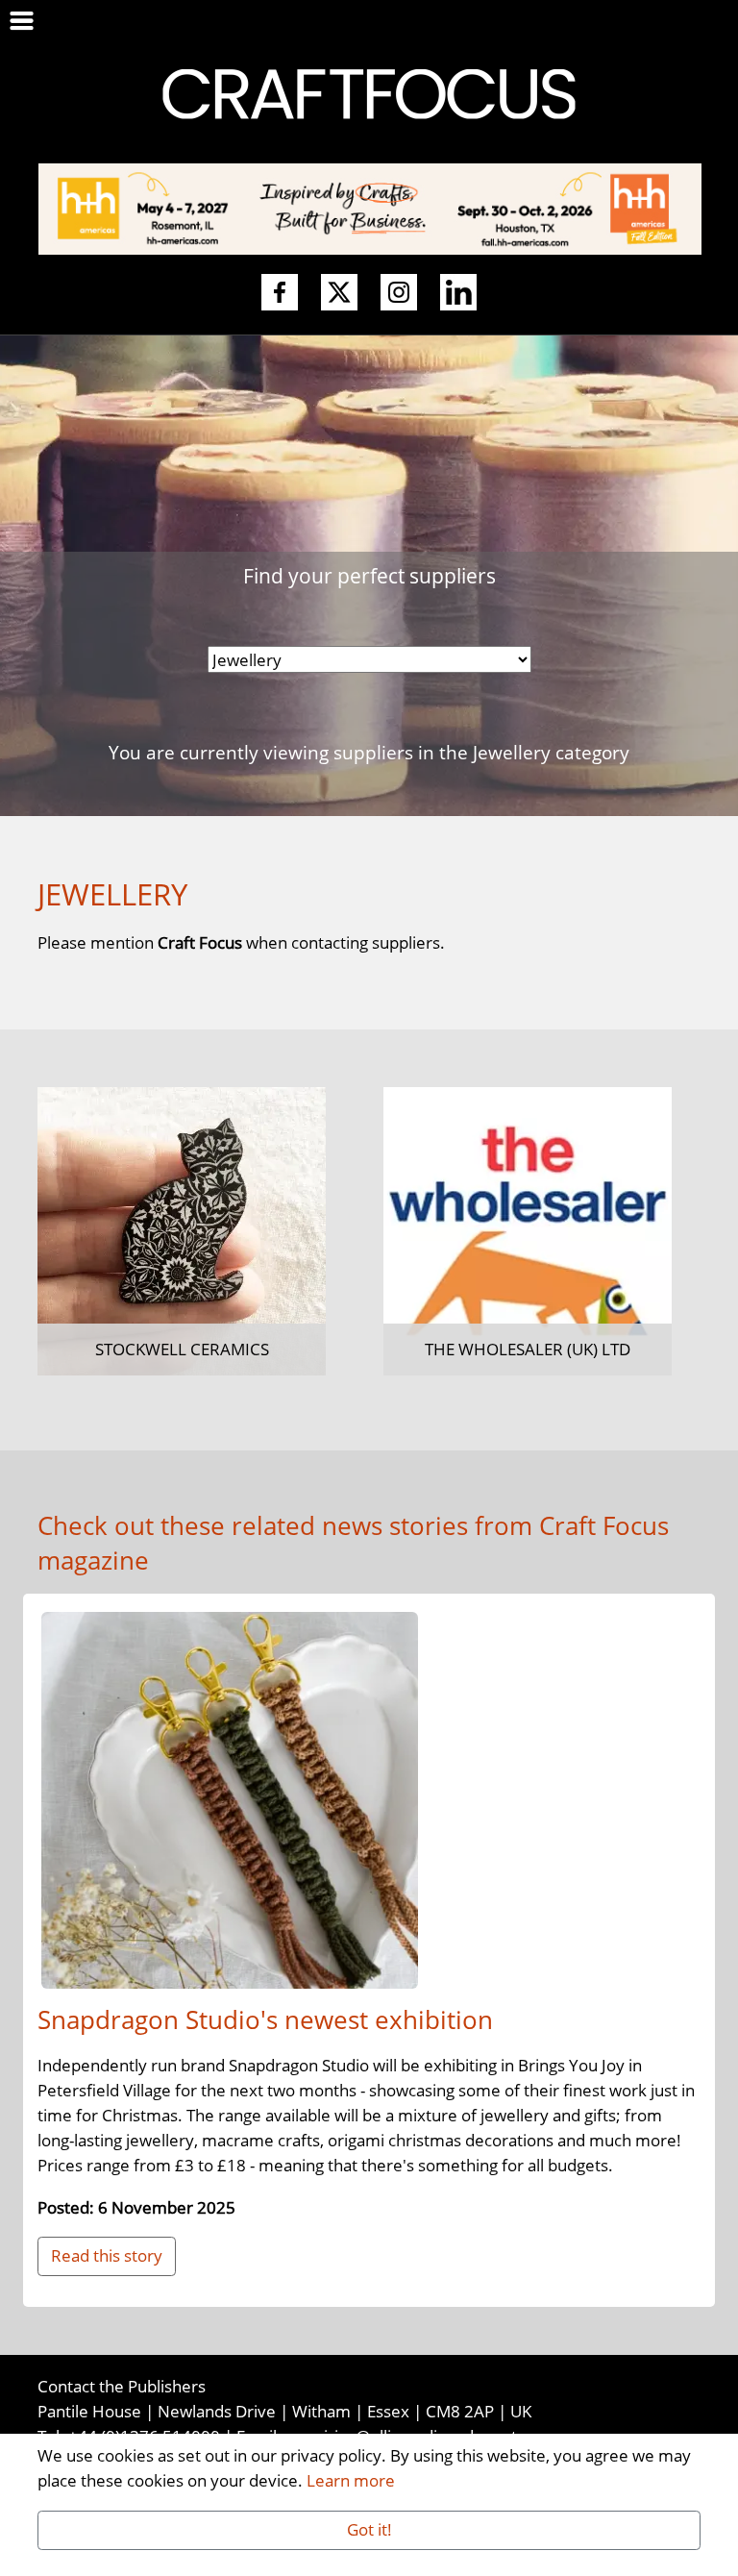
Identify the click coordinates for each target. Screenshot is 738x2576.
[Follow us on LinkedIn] (458, 293)
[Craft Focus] (369, 92)
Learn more (351, 2480)
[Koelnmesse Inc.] (370, 207)
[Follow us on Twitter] (339, 293)
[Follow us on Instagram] (399, 293)
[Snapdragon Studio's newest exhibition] (230, 1803)
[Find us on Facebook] (280, 293)
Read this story (107, 2255)
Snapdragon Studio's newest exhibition (265, 2019)
